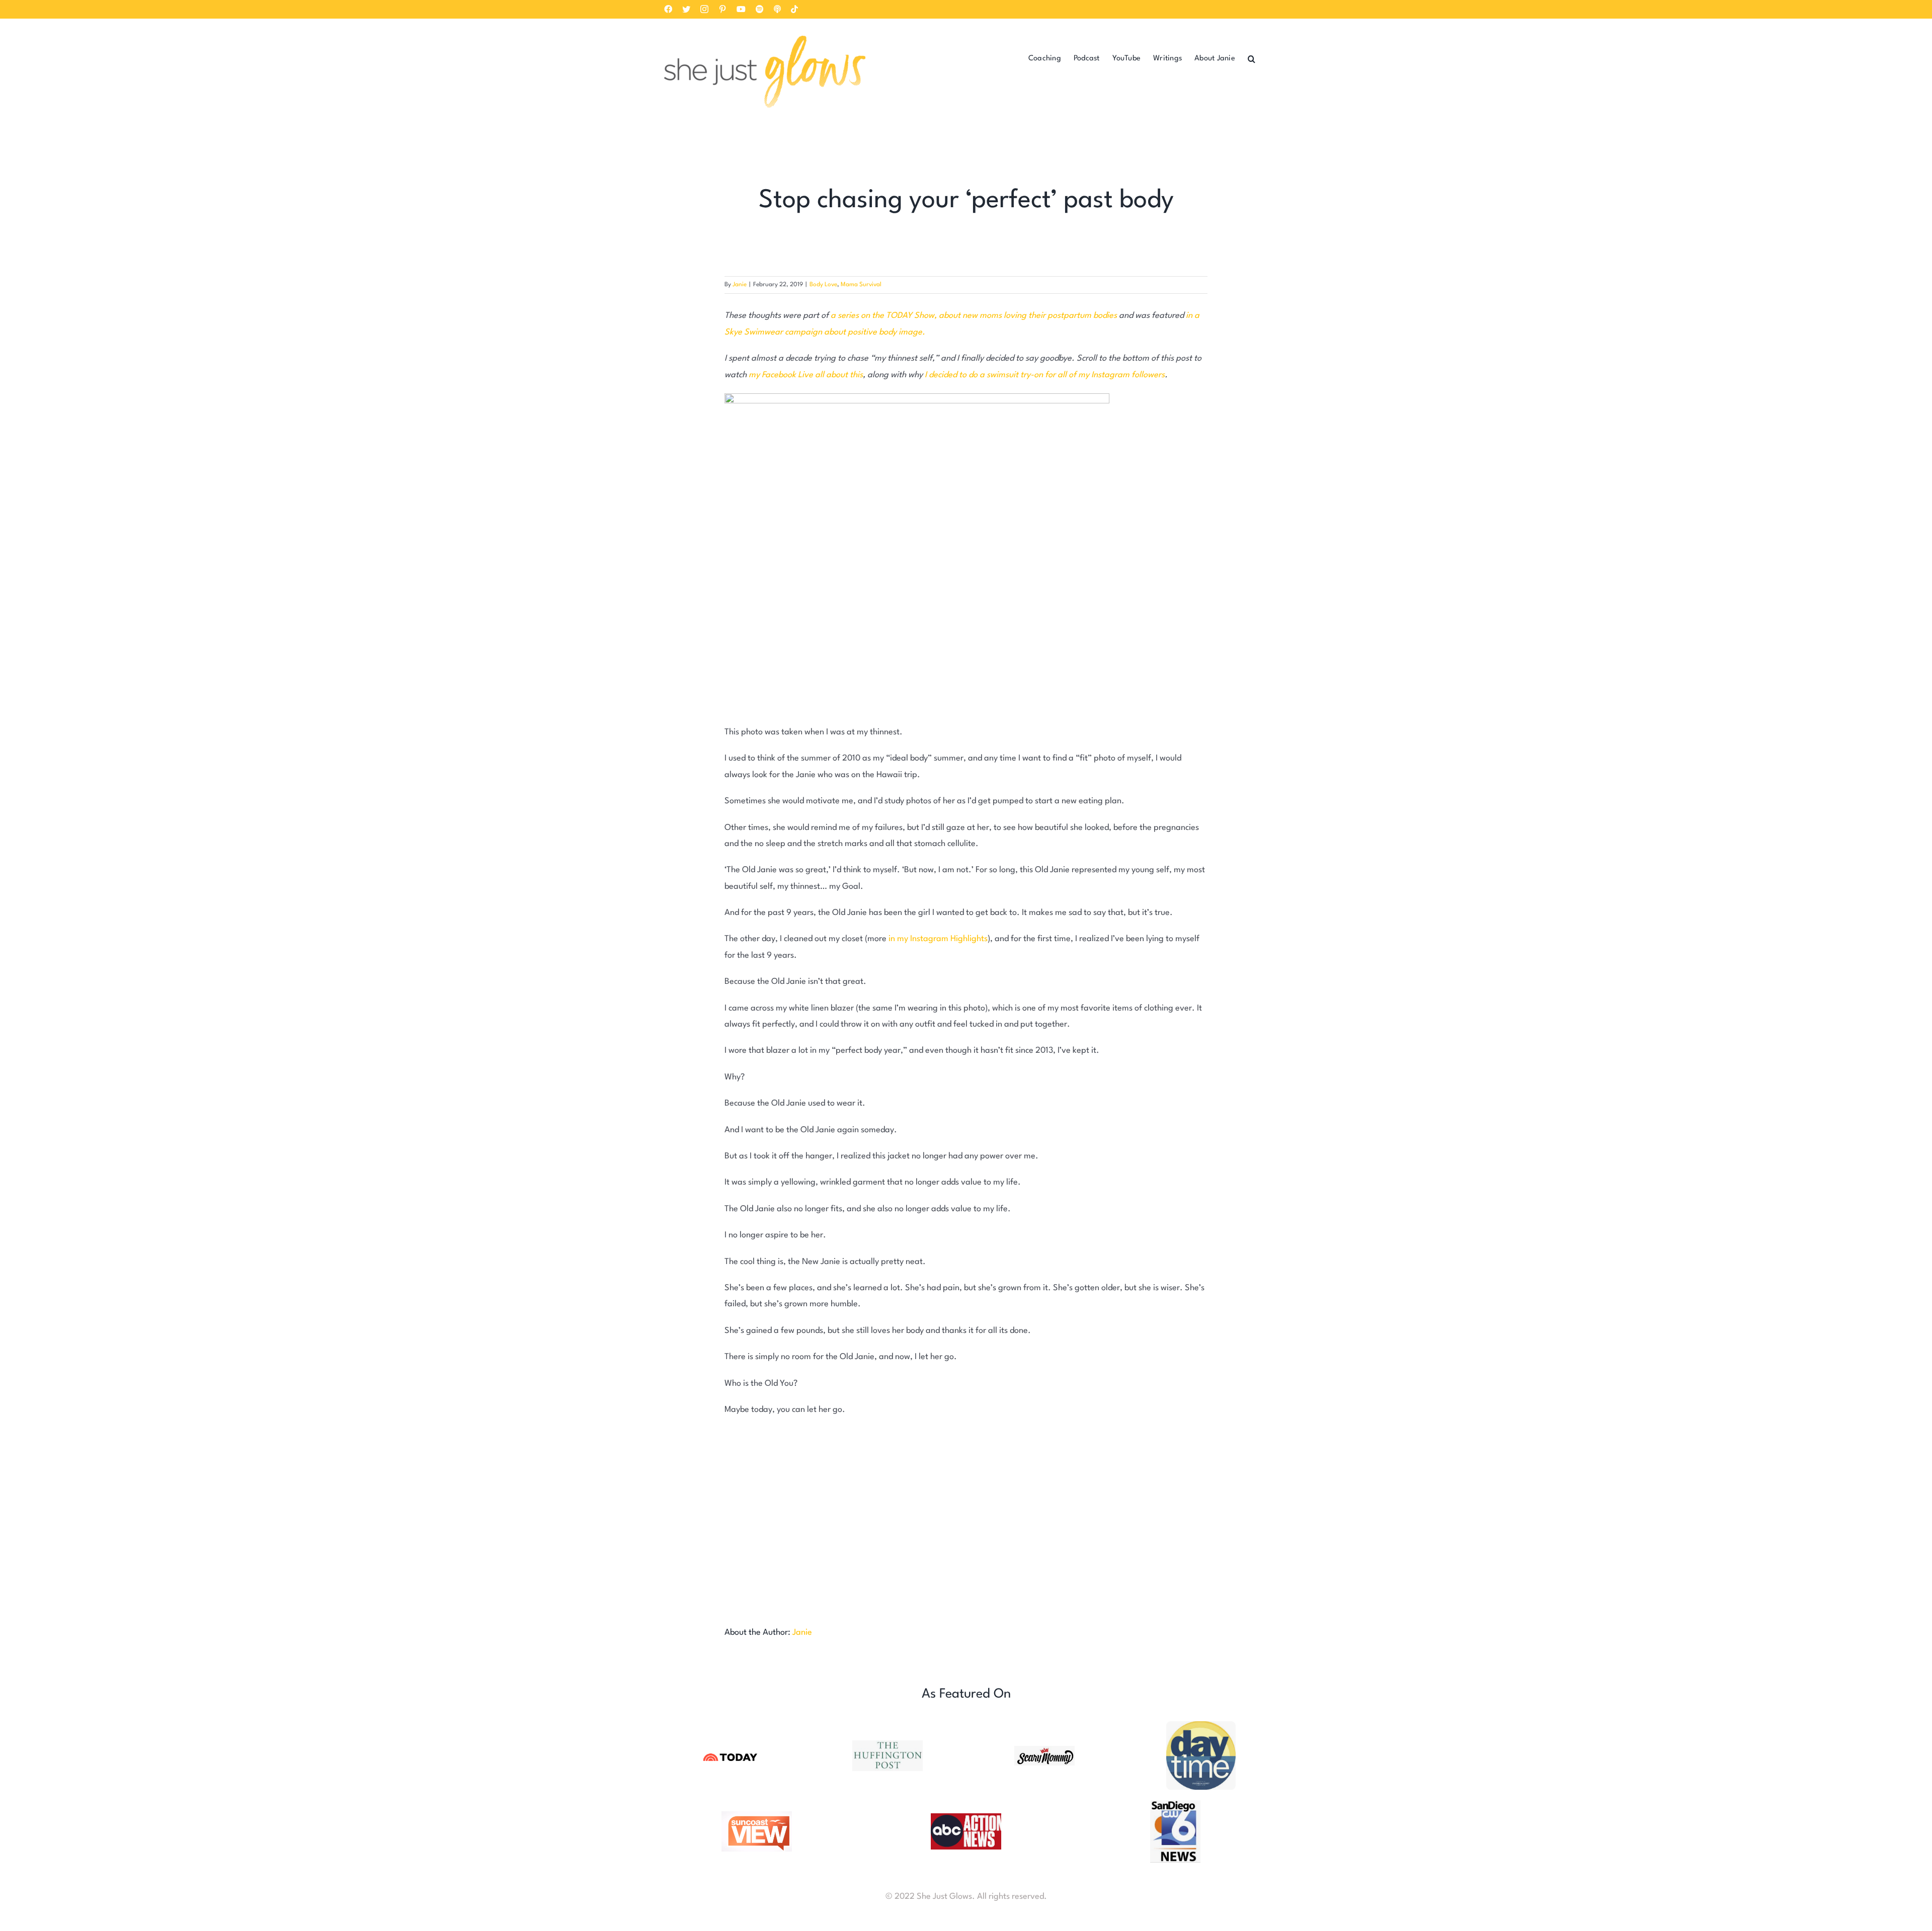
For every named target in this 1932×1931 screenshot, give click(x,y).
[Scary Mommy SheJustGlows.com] (1044, 1750)
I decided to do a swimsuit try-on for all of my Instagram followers (1045, 375)
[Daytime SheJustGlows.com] (1201, 1726)
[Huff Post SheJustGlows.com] (888, 1745)
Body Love (823, 285)
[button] (1252, 58)
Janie (740, 285)
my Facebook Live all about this (806, 375)
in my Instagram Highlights (938, 939)
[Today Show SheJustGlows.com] (731, 1754)
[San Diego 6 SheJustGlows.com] (1175, 1804)
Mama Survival (861, 285)
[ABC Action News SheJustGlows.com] (966, 1818)
